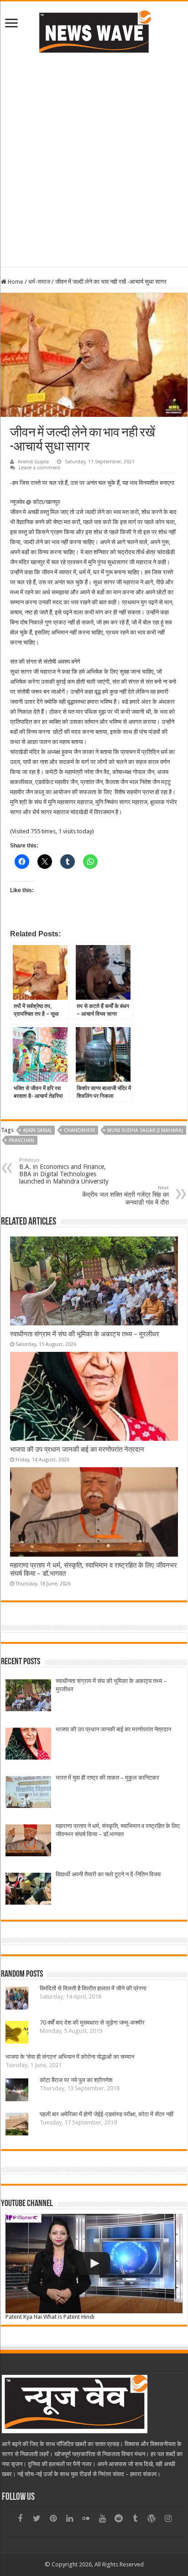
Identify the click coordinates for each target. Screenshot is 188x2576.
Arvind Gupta (33, 462)
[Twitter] (37, 2519)
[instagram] (168, 2519)
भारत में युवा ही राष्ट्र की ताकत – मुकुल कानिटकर (107, 1778)
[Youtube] (102, 2519)
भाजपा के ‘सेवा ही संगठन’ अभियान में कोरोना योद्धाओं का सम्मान (70, 2057)
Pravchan (21, 1140)
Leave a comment (39, 468)
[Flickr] (86, 2519)
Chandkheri (79, 1130)
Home (15, 282)
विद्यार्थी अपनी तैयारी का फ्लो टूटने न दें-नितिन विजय (108, 1874)
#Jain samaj (37, 1130)
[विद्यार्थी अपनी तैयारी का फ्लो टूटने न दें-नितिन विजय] (28, 1890)
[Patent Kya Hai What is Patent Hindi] (94, 2264)
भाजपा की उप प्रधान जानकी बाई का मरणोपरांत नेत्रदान (77, 1449)
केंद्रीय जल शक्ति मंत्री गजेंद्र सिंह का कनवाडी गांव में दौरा (125, 1195)
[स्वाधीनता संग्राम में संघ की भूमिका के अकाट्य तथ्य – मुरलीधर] (28, 1696)
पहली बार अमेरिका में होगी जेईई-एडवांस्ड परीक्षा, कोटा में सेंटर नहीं (107, 2114)
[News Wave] (94, 31)
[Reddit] (119, 2519)
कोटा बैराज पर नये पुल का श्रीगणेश (76, 2080)
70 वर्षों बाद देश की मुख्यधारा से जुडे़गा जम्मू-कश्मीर (92, 2023)
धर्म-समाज (39, 282)
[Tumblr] (135, 2519)
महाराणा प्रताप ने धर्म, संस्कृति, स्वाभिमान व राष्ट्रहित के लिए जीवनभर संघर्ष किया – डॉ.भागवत (118, 1830)
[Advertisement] (94, 159)
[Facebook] (20, 2519)
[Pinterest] (53, 2519)
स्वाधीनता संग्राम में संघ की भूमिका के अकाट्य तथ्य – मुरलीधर (85, 1334)
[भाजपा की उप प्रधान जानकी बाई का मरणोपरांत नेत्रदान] (28, 1745)
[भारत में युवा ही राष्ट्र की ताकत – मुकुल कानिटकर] (28, 1793)
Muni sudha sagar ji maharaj (145, 1130)
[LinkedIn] (69, 2519)
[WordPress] (151, 2519)
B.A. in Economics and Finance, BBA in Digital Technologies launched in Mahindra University (64, 1171)
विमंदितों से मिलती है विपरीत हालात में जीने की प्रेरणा (93, 1988)
